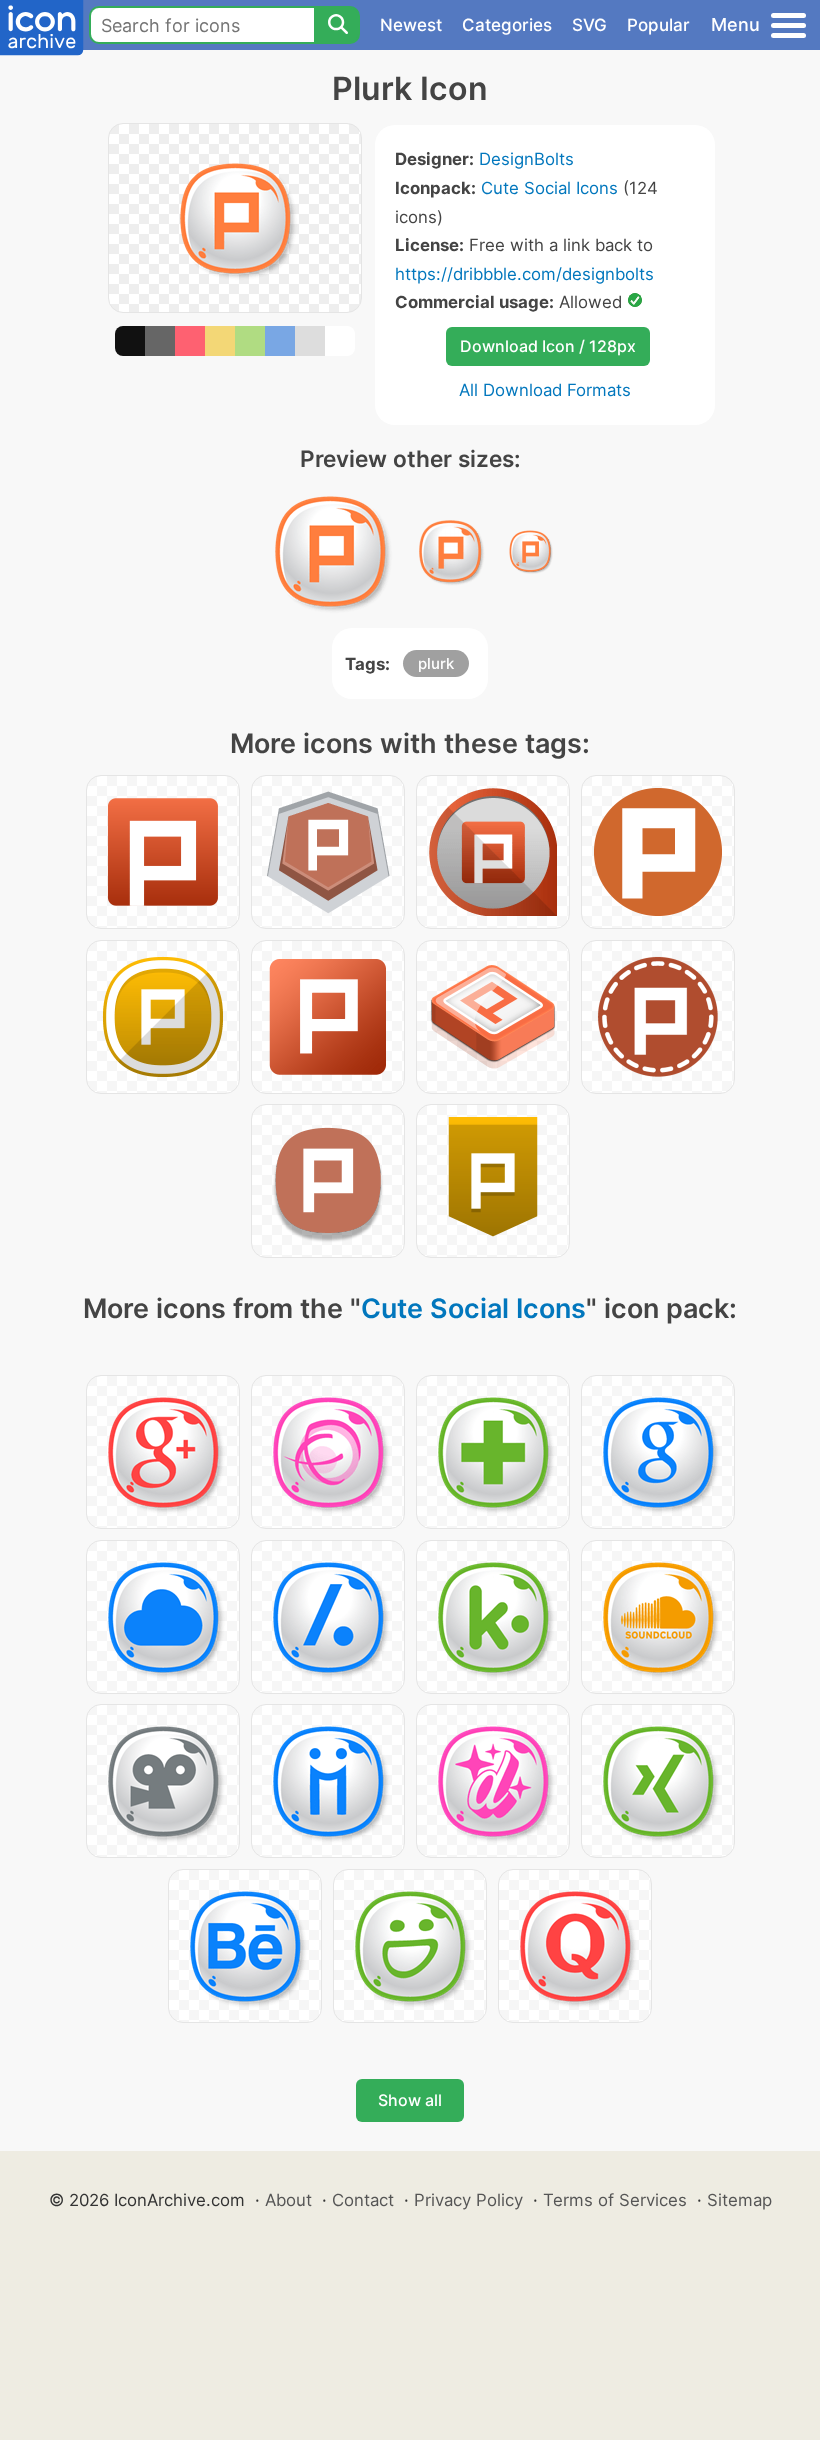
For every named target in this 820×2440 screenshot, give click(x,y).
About (288, 2200)
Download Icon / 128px (548, 346)
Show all (410, 2100)
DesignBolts (526, 159)
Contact (363, 2200)
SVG (589, 25)
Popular (658, 25)
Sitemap (739, 2200)
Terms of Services (615, 2200)
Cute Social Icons (549, 188)
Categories (507, 25)
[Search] (337, 25)
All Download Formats (545, 390)
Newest (411, 25)
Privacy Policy (468, 2200)
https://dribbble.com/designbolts (524, 274)
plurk (436, 663)
